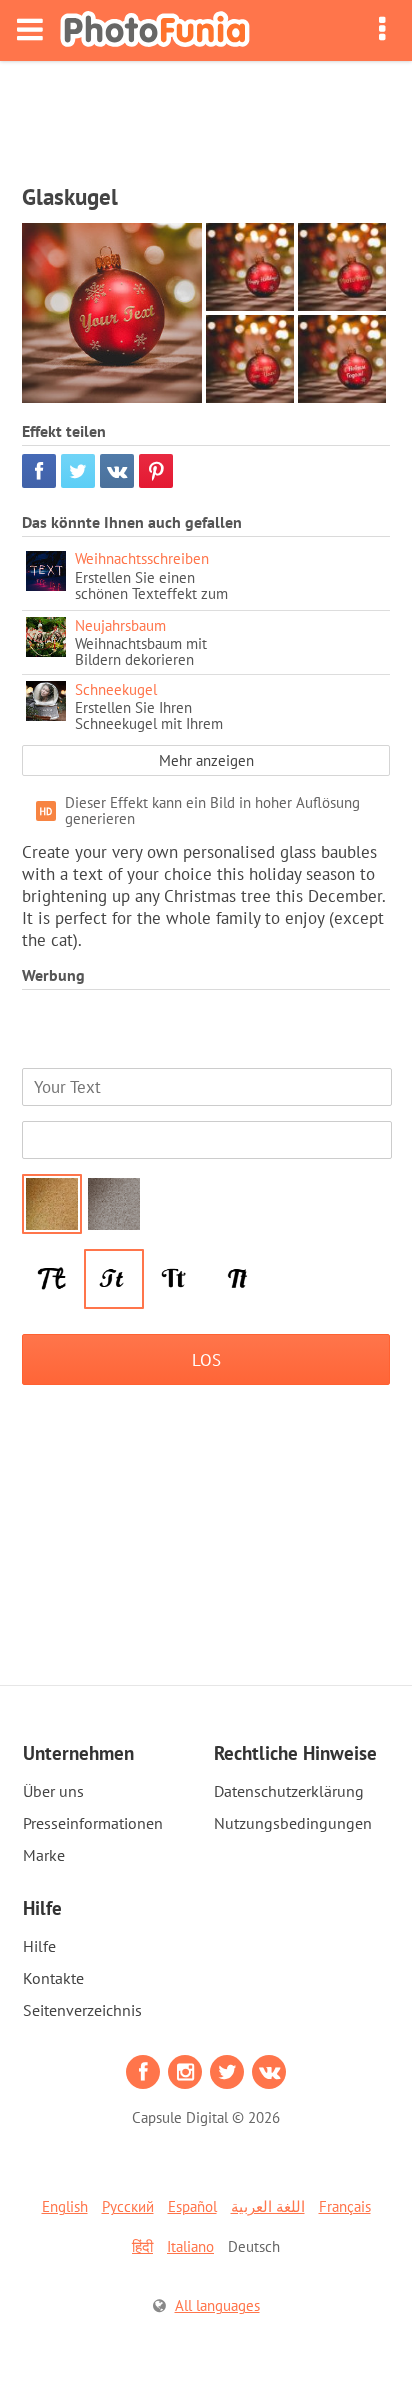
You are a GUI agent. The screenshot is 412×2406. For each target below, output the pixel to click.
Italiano (190, 2246)
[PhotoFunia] (155, 30)
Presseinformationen (93, 1823)
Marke (44, 1855)
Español (192, 2206)
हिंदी (142, 2246)
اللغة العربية (268, 2206)
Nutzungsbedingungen (293, 1823)
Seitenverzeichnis (82, 2010)
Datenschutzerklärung (289, 1791)
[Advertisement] (206, 116)
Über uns (53, 1791)
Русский (128, 2206)
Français (345, 2206)
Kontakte (53, 1978)
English (65, 2206)
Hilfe (39, 1946)
